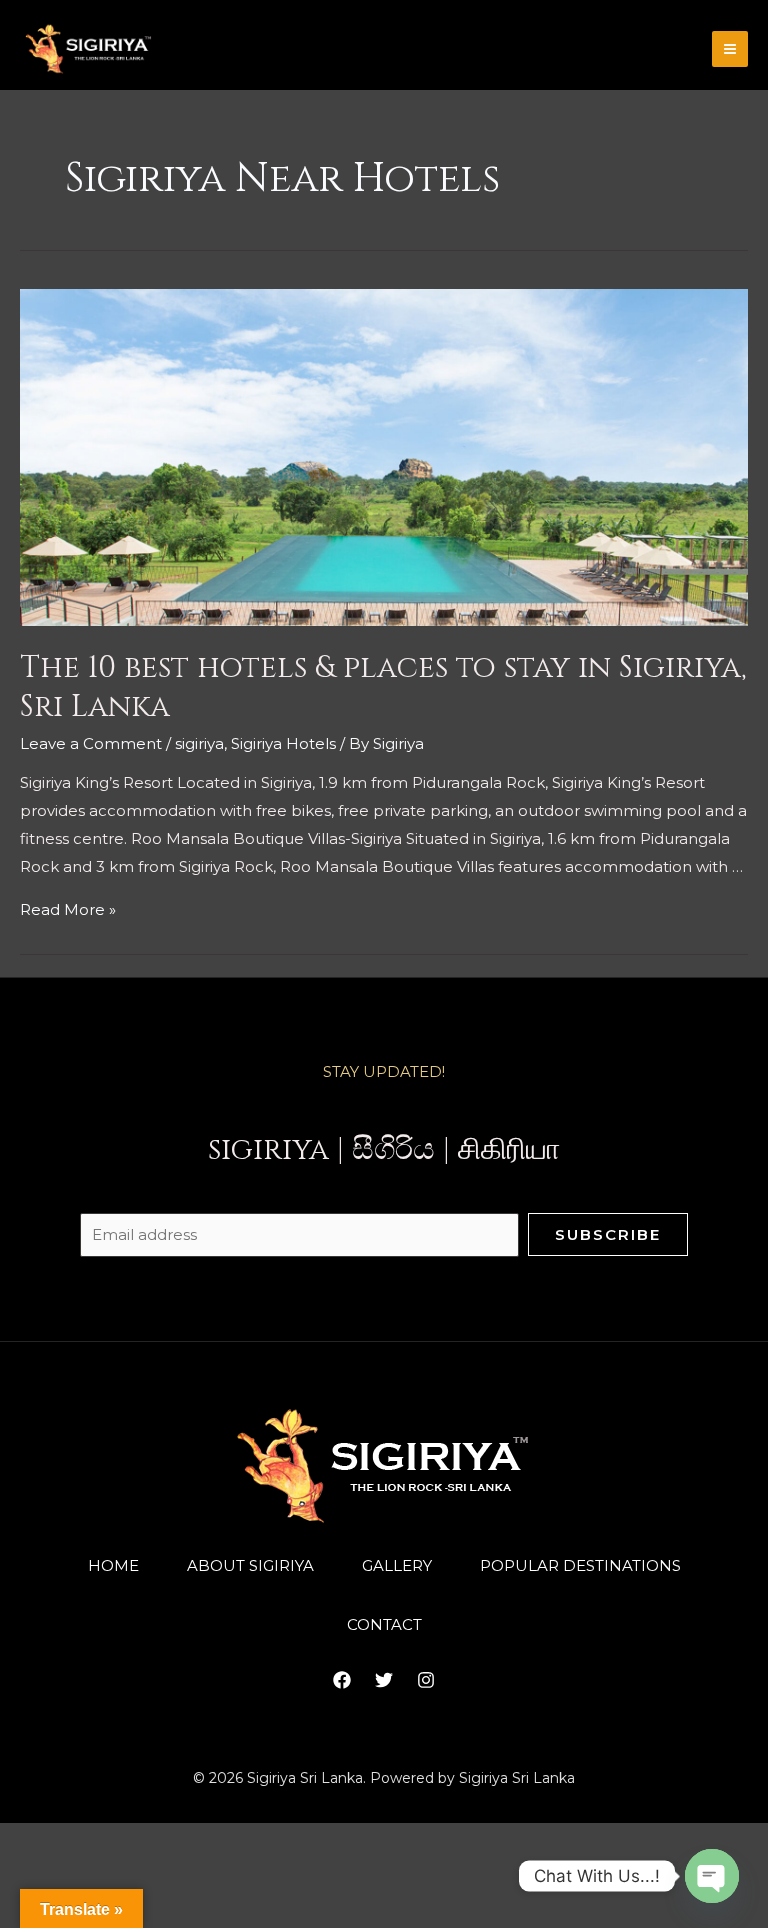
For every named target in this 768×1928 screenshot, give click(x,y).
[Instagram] (426, 1680)
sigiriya (199, 743)
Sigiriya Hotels (283, 743)
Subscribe (608, 1234)
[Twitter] (384, 1680)
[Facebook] (342, 1680)
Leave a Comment (91, 743)
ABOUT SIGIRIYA (250, 1565)
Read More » (68, 909)
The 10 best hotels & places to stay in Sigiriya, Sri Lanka (383, 687)
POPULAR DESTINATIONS (580, 1565)
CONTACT (384, 1624)
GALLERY (397, 1565)
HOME (113, 1565)
